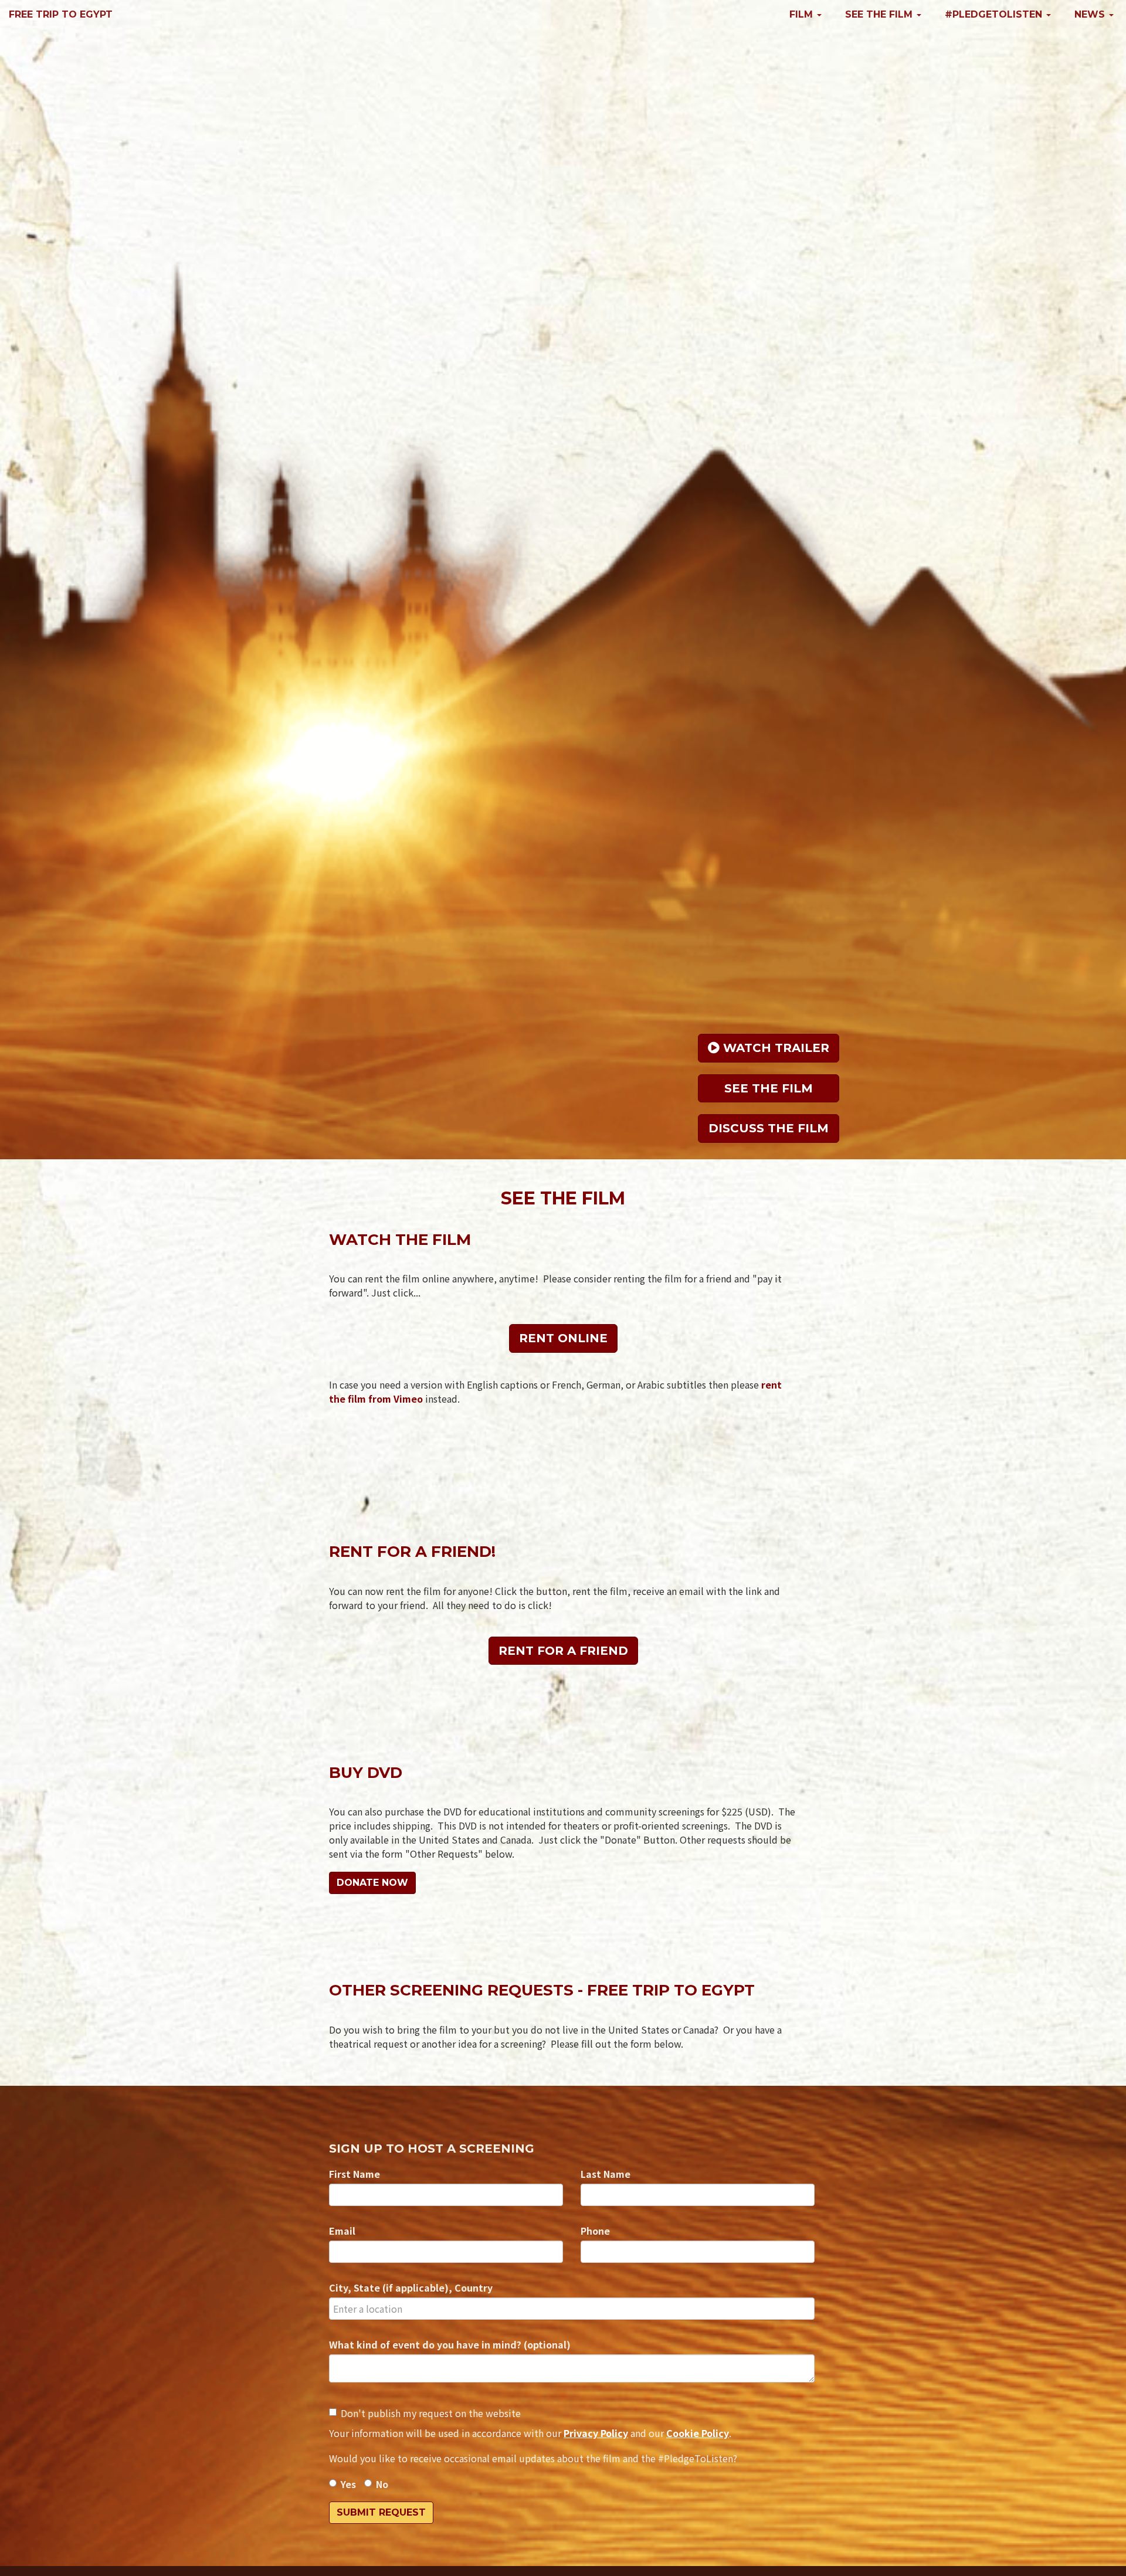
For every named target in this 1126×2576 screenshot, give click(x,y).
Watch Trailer (774, 1048)
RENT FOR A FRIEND (563, 1651)
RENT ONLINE (563, 1338)
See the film (769, 1088)
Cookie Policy (698, 2433)
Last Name (606, 2174)
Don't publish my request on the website (431, 2413)
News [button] (1091, 14)
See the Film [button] (880, 14)
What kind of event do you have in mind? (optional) (450, 2344)
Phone (595, 2231)
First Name (355, 2174)
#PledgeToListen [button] (995, 14)
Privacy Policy (596, 2433)
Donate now (372, 1883)
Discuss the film (769, 1128)
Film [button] (803, 14)
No (382, 2484)
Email (342, 2231)
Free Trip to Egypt (61, 14)
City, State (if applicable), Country (411, 2287)
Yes (348, 2484)
